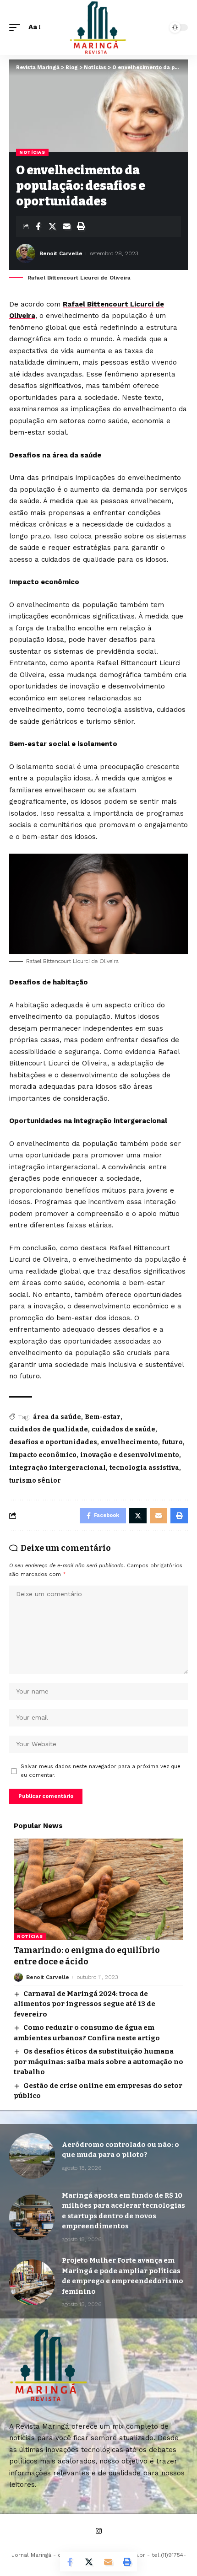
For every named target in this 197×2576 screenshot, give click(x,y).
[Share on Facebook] (38, 226)
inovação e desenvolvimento (130, 1455)
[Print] (81, 226)
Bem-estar (103, 1417)
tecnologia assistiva (144, 1468)
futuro (172, 1442)
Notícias (32, 152)
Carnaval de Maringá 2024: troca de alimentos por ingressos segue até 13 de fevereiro (85, 2004)
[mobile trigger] (17, 27)
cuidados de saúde (123, 1429)
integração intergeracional (57, 1468)
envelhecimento (129, 1442)
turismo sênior (35, 1481)
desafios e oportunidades (53, 1442)
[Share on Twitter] (52, 226)
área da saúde (57, 1417)
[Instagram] (99, 2531)
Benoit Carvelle (61, 253)
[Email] (66, 226)
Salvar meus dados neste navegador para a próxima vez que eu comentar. (101, 1771)
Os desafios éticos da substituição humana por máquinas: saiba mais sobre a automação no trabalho (98, 2062)
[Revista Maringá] (98, 27)
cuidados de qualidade (49, 1429)
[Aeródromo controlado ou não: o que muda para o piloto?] (32, 2156)
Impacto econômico (43, 1455)
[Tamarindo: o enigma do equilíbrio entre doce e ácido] (98, 1889)
